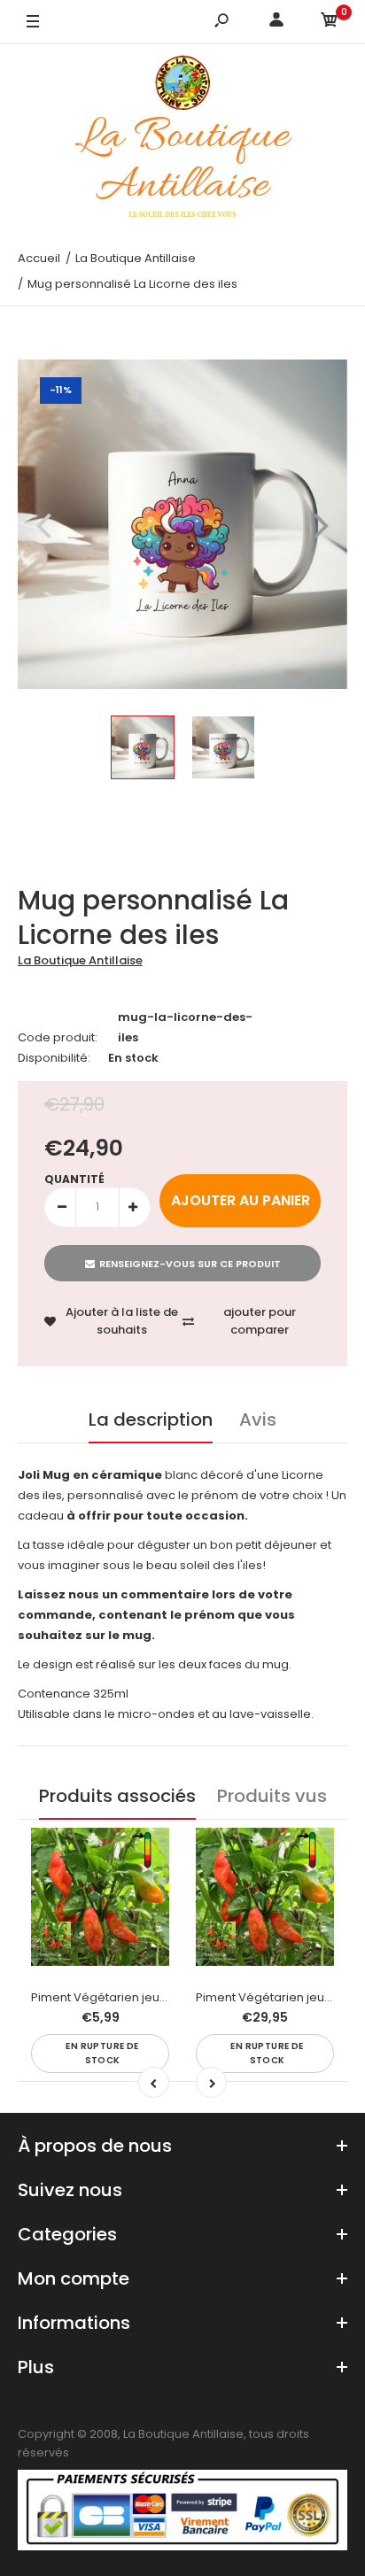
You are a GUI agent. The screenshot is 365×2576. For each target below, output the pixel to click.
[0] (330, 23)
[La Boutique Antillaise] (183, 140)
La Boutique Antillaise (80, 960)
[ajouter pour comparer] (145, 1888)
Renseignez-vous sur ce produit (190, 1264)
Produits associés (117, 1796)
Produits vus (272, 1796)
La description (151, 1420)
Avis (258, 1420)
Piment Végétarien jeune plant (119, 1997)
